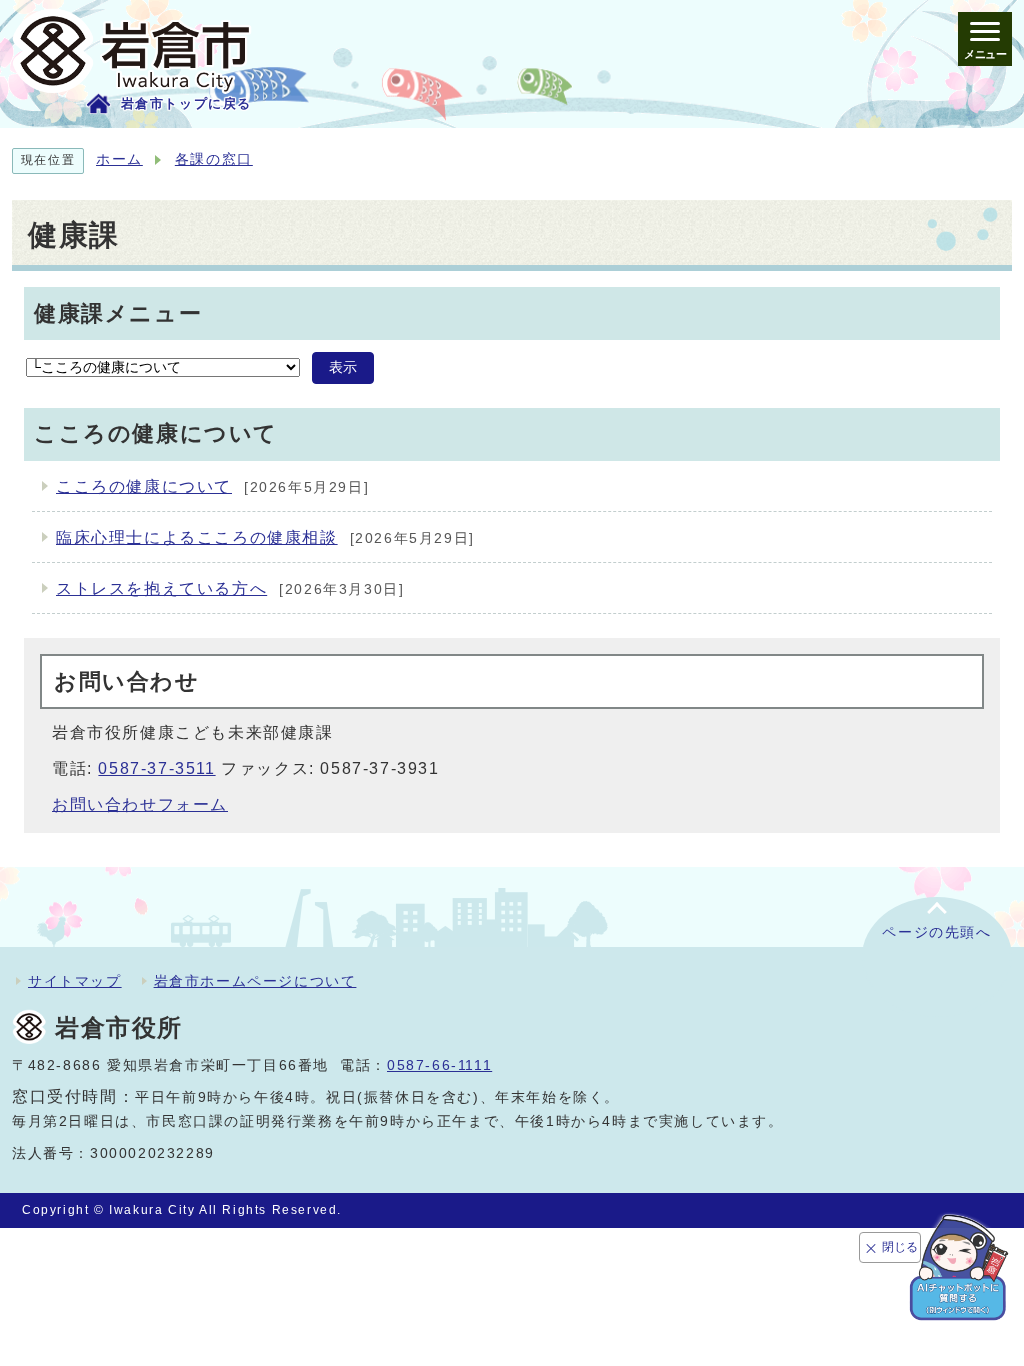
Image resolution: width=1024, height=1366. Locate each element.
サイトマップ (75, 981)
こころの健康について (144, 486)
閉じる (900, 1247)
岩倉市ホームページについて (255, 981)
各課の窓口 (214, 159)
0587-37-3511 (156, 768)
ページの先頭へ (936, 932)
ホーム (119, 159)
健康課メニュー (118, 313)
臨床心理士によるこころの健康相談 (197, 537)
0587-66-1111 (439, 1065)
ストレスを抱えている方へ (161, 588)
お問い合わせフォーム (140, 804)
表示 (343, 367)
